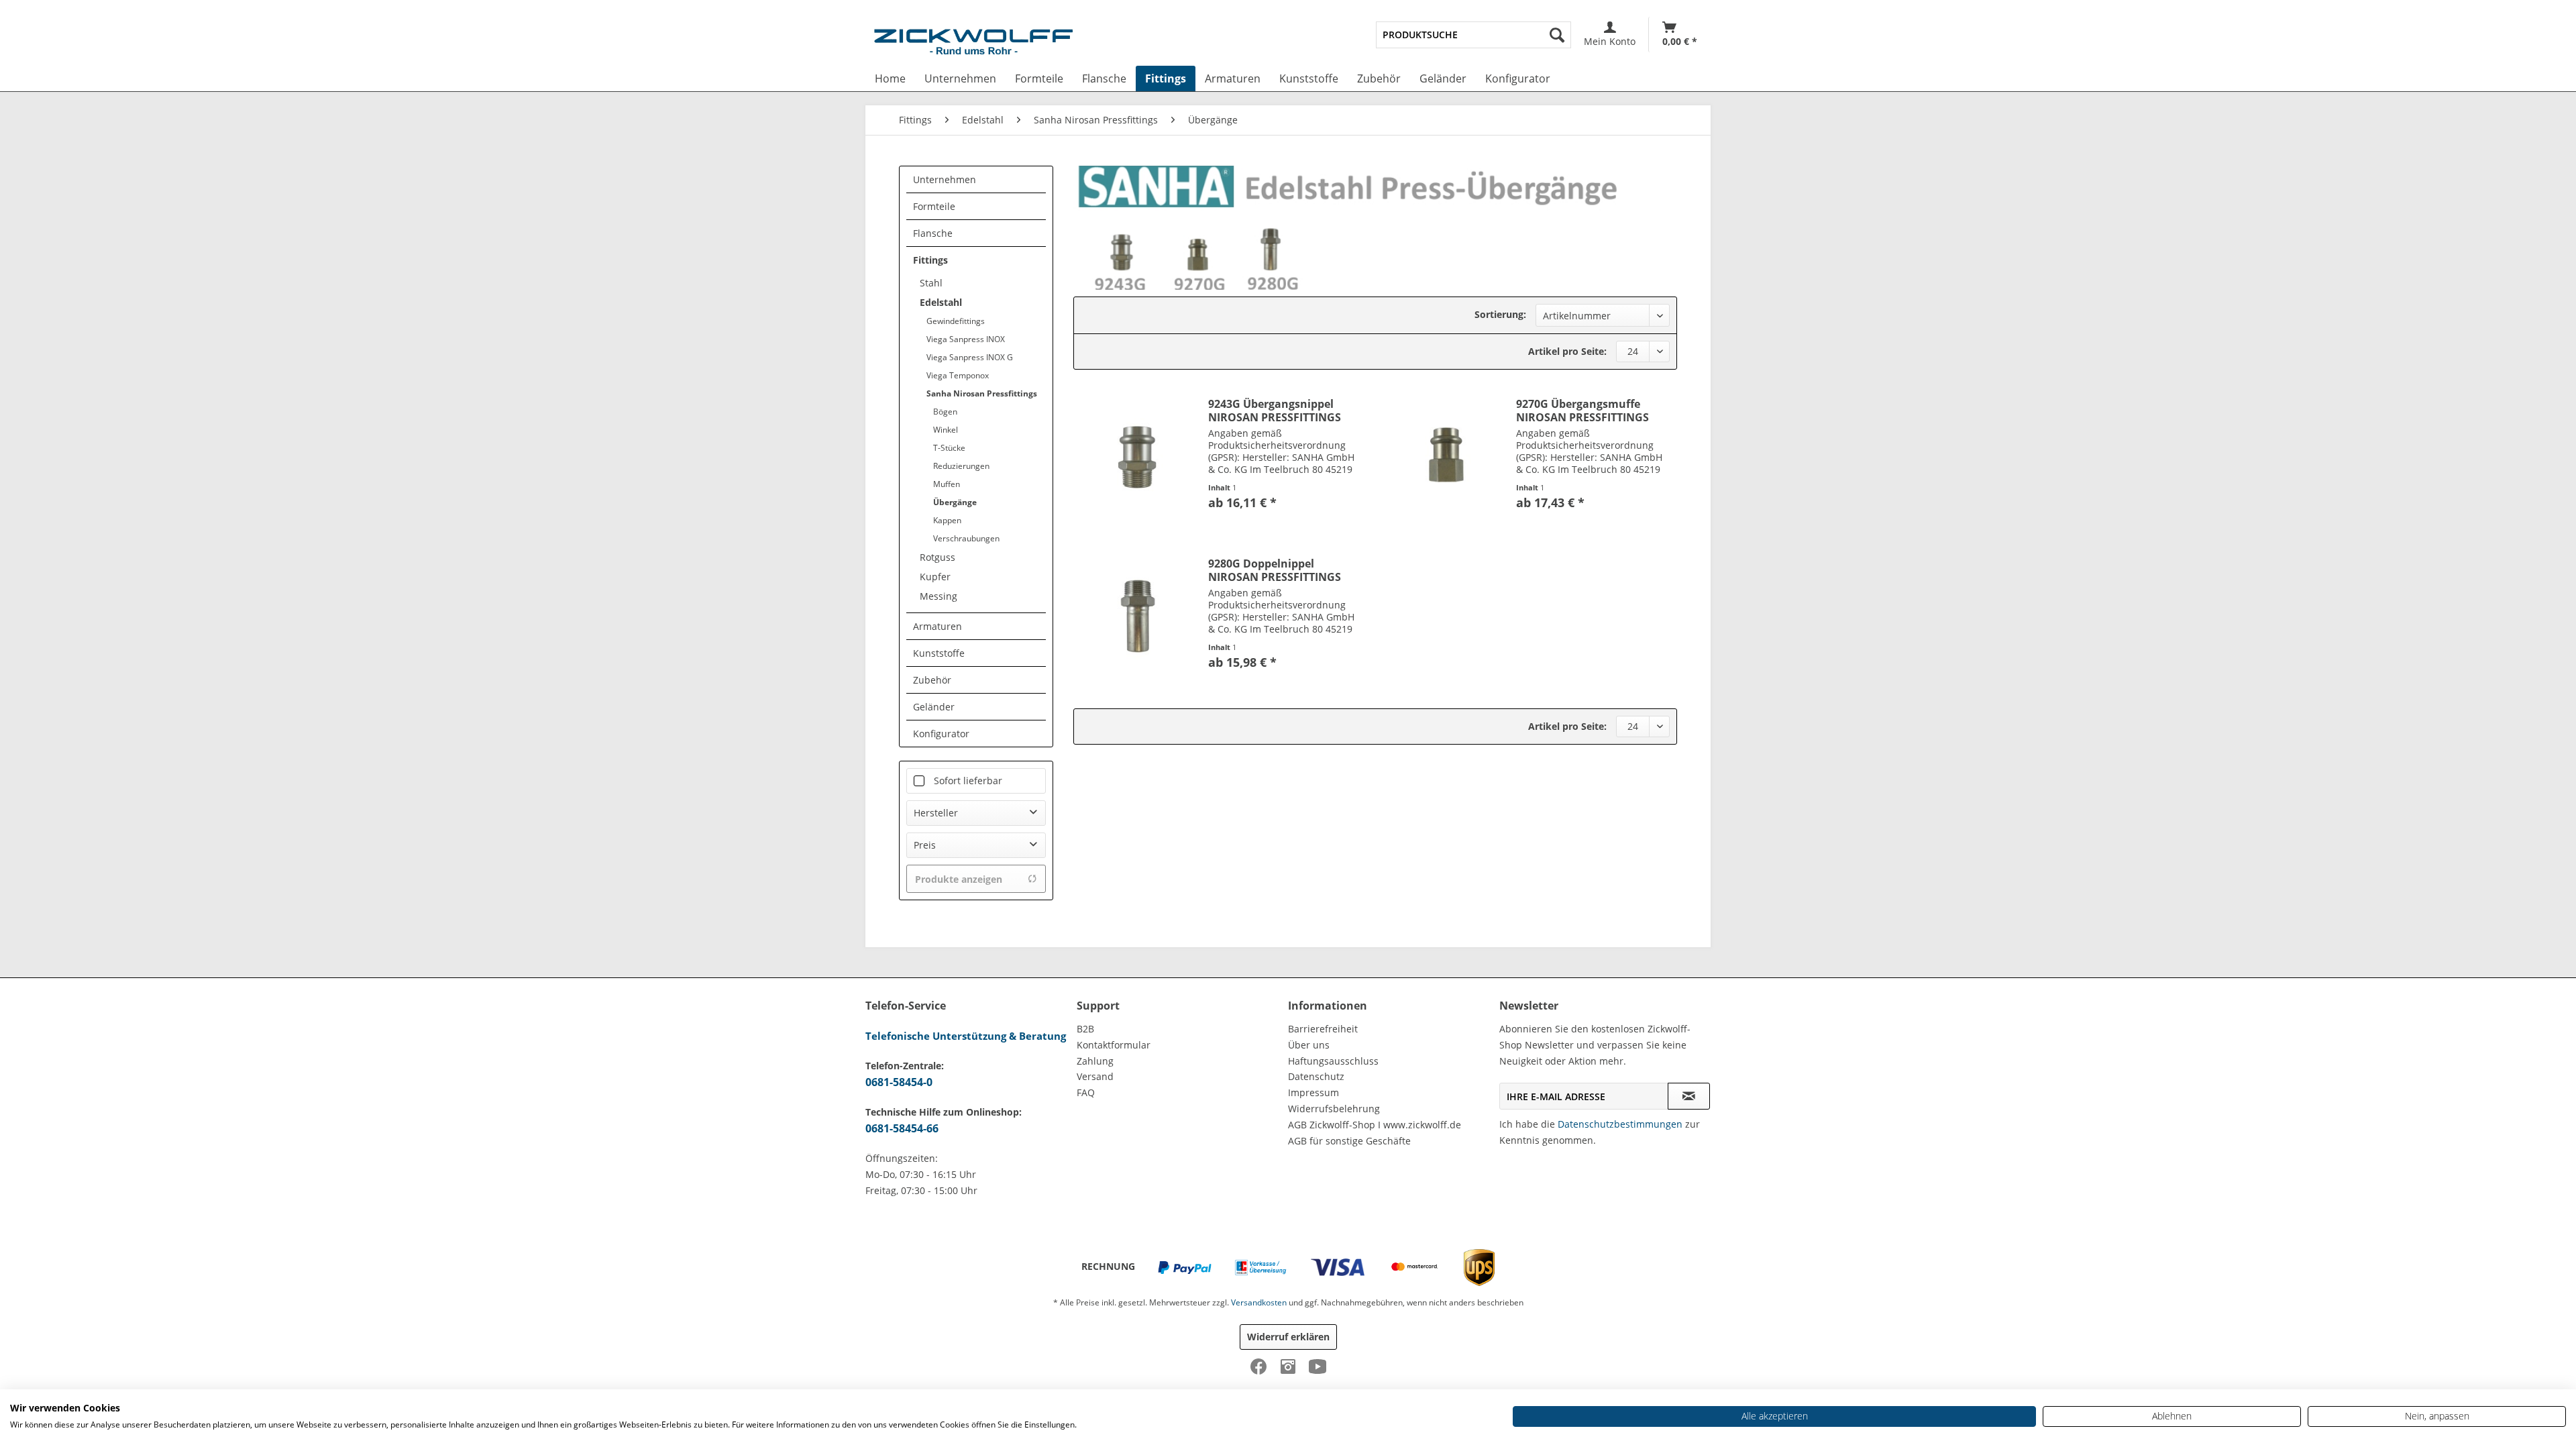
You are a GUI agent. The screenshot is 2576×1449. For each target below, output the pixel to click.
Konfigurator (941, 734)
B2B (1085, 1029)
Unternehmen (945, 179)
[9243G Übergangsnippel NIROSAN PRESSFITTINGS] (1138, 457)
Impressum (1313, 1092)
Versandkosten (1259, 1302)
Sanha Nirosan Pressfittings (982, 393)
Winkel (946, 430)
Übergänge (955, 502)
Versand (1095, 1076)
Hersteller (936, 813)
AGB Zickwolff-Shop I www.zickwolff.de (1375, 1125)
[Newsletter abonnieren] (1689, 1096)
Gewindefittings (956, 321)
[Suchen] (1557, 35)
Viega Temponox (958, 375)
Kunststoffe (939, 653)
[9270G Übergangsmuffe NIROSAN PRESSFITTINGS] (1446, 457)
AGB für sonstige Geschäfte (1349, 1141)
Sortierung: (1500, 314)
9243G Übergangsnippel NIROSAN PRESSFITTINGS (1275, 411)
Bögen (945, 412)
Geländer (934, 707)
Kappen (947, 520)
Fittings (930, 260)
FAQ (1086, 1092)
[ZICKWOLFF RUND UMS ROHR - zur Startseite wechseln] (973, 44)
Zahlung (1095, 1061)
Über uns (1309, 1045)
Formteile (934, 206)
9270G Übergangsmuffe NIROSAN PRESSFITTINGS (1582, 411)
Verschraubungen (966, 538)
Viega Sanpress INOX (966, 339)
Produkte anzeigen (959, 879)
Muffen (947, 484)
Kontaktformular (1114, 1045)
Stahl (931, 283)
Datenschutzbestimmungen (1620, 1124)
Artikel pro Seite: (1567, 351)
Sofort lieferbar (968, 781)
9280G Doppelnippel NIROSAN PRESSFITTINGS (1275, 570)
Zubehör (932, 680)
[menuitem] (1473, 35)
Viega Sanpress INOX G (970, 357)
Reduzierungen (961, 466)
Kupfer (935, 577)
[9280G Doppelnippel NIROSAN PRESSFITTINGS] (1138, 616)
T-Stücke (949, 448)
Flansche (933, 233)
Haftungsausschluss (1333, 1061)
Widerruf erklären (1288, 1337)
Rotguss (937, 557)
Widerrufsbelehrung (1334, 1109)
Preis (925, 845)
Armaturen (937, 626)
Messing (938, 596)
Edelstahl (941, 302)
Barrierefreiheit (1323, 1029)
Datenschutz (1316, 1076)
